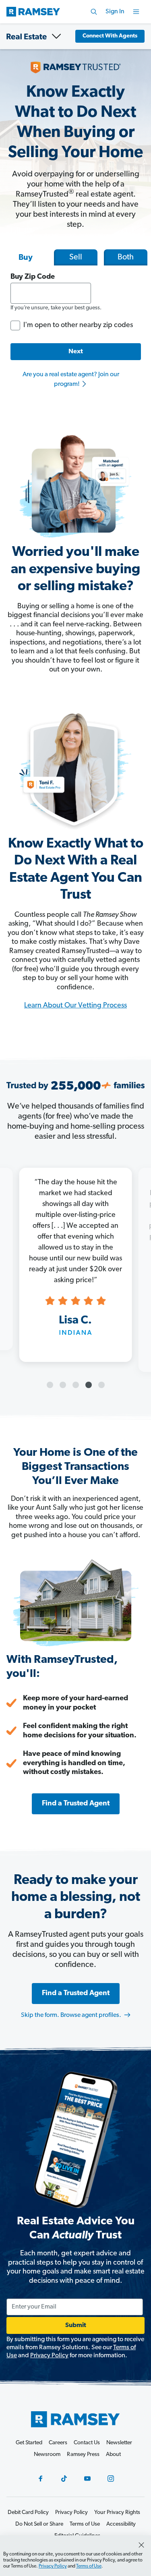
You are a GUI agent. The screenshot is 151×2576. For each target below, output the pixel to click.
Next (76, 352)
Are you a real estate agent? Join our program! (71, 379)
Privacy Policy (49, 2356)
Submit (76, 2325)
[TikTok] (64, 2479)
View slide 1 (50, 1385)
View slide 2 (63, 1385)
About (113, 2455)
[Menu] (136, 12)
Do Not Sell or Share (39, 2524)
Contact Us (87, 2443)
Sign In (115, 12)
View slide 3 (76, 1385)
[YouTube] (87, 2479)
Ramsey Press (83, 2455)
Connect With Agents (110, 36)
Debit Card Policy (28, 2513)
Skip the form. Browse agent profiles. (72, 2015)
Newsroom (47, 2455)
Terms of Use (89, 2566)
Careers (58, 2443)
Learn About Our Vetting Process (75, 1006)
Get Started (29, 2443)
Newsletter (119, 2443)
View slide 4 (89, 1385)
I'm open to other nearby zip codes (78, 325)
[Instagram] (111, 2479)
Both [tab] (126, 257)
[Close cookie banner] (141, 2545)
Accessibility (121, 2524)
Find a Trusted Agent (76, 1804)
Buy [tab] (26, 258)
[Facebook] (41, 2479)
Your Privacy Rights (117, 2513)
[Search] (94, 12)
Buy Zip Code (33, 277)
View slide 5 (101, 1385)
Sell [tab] (76, 257)
